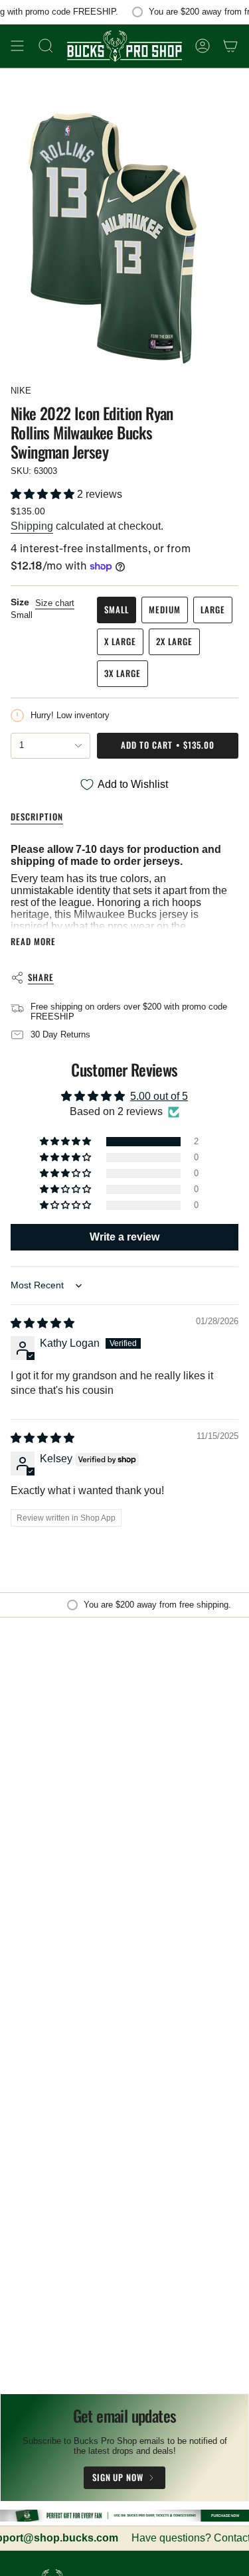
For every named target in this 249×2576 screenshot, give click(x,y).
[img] (42, 1323)
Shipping (32, 526)
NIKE (21, 391)
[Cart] (230, 46)
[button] (44, 494)
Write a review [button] (124, 1237)
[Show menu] (17, 46)
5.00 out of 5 (159, 1096)
